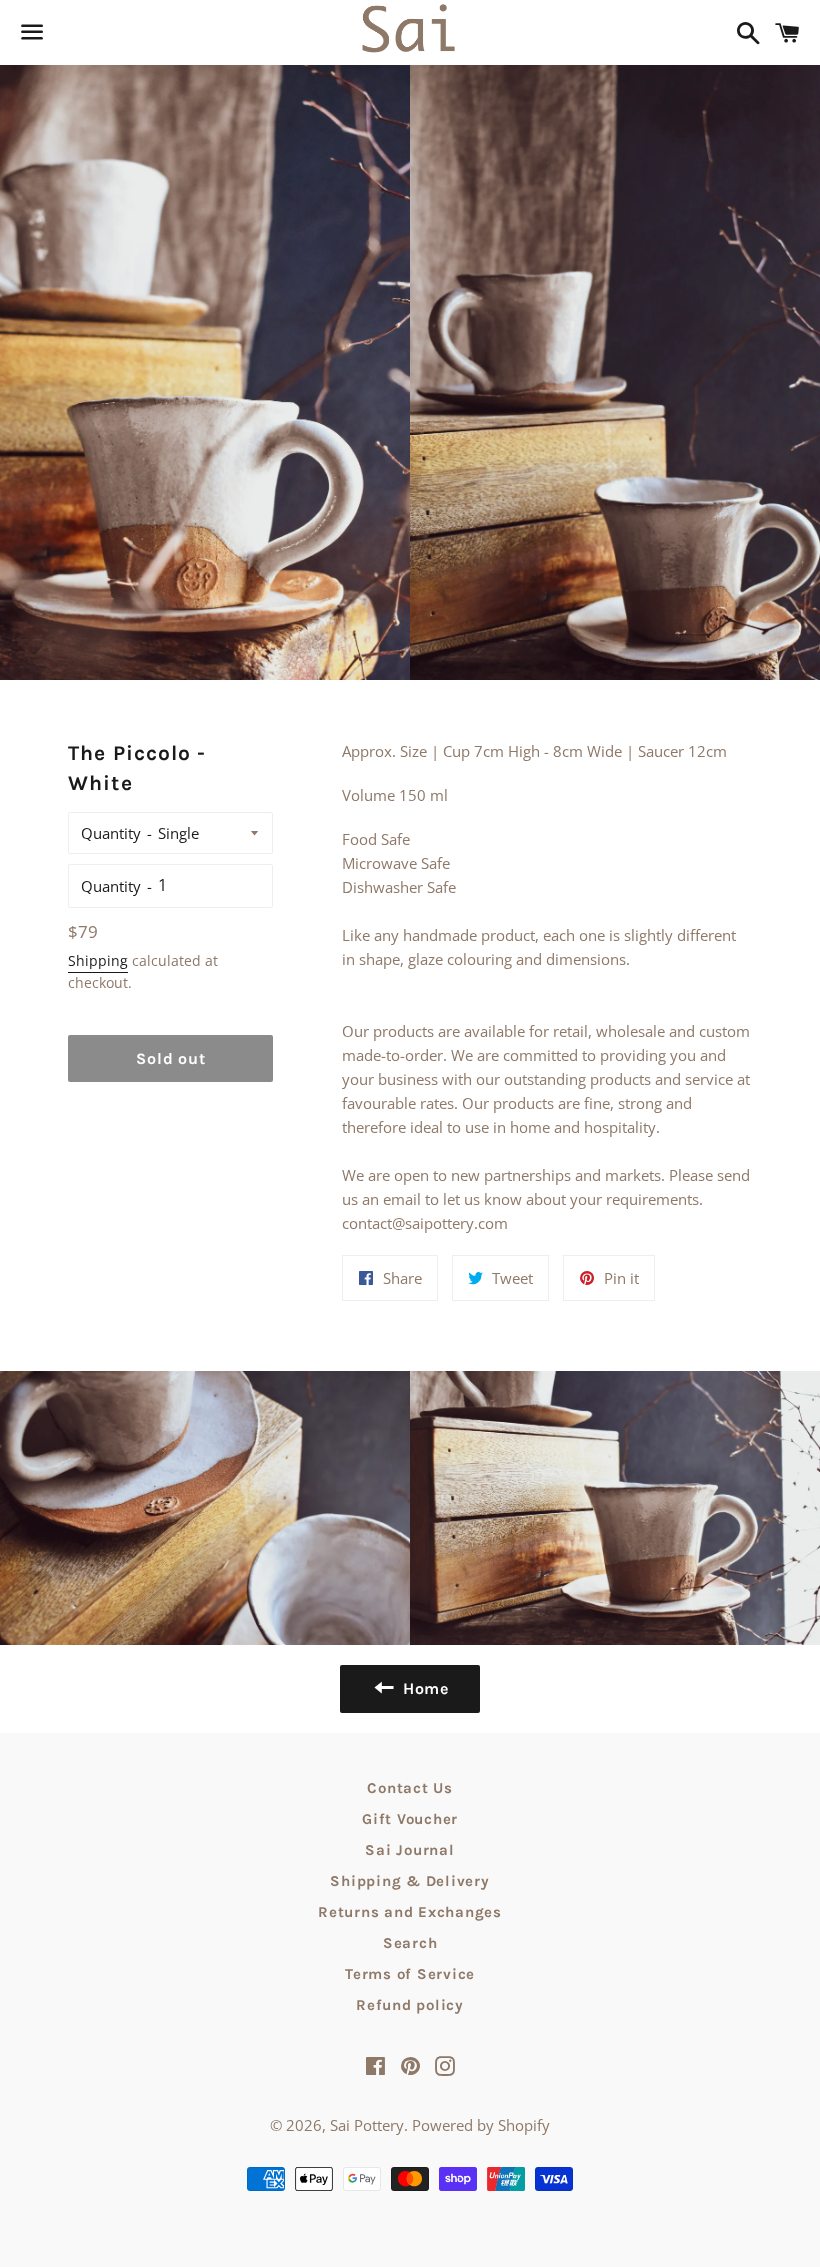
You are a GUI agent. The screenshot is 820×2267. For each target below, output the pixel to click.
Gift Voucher (410, 1819)
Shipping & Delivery (409, 1881)
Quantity (111, 833)
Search (410, 1943)
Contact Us (410, 1788)
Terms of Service (410, 1974)
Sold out (170, 1058)
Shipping (98, 960)
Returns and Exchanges (410, 1912)
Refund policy (410, 2005)
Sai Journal (409, 1850)
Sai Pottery (367, 2125)
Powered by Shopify (481, 2125)
